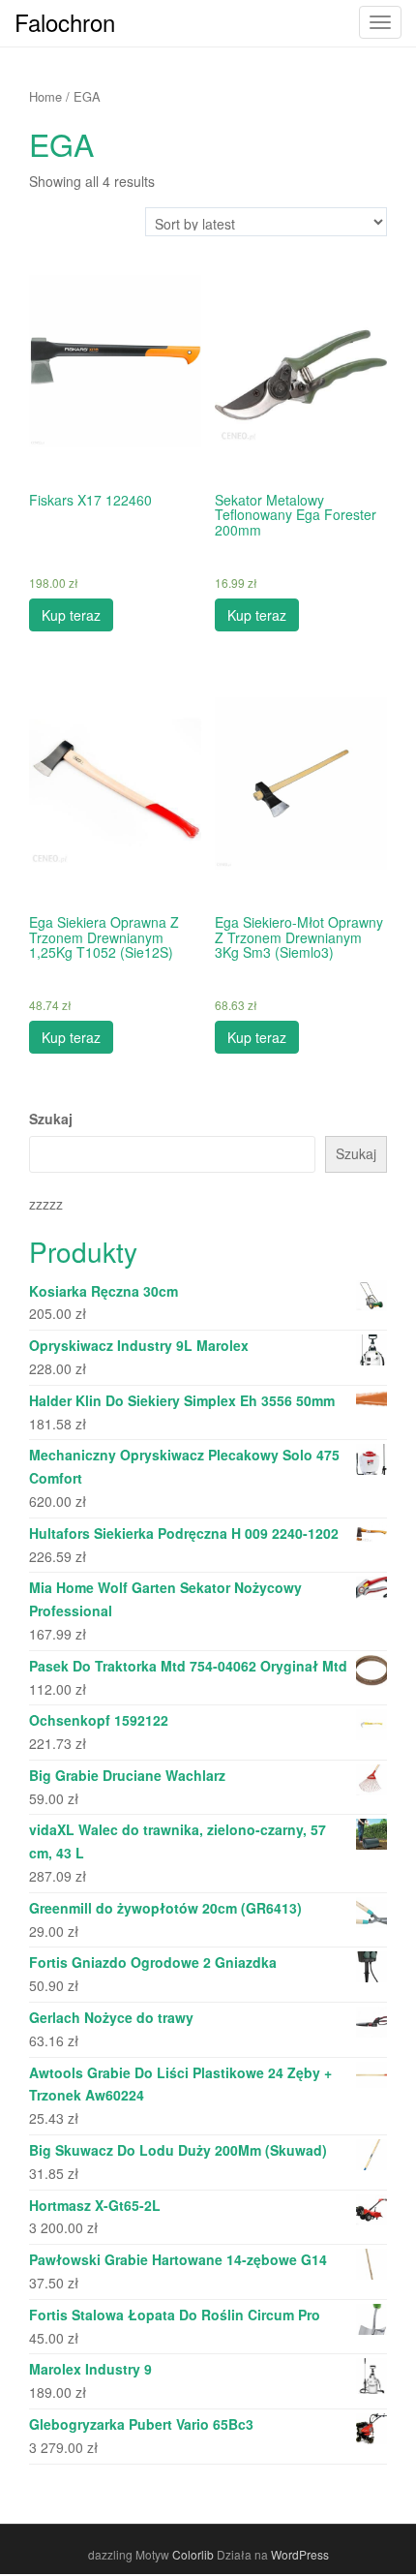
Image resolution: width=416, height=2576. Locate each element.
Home (45, 96)
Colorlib (193, 2554)
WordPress (300, 2554)
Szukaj (51, 1119)
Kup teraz (71, 615)
